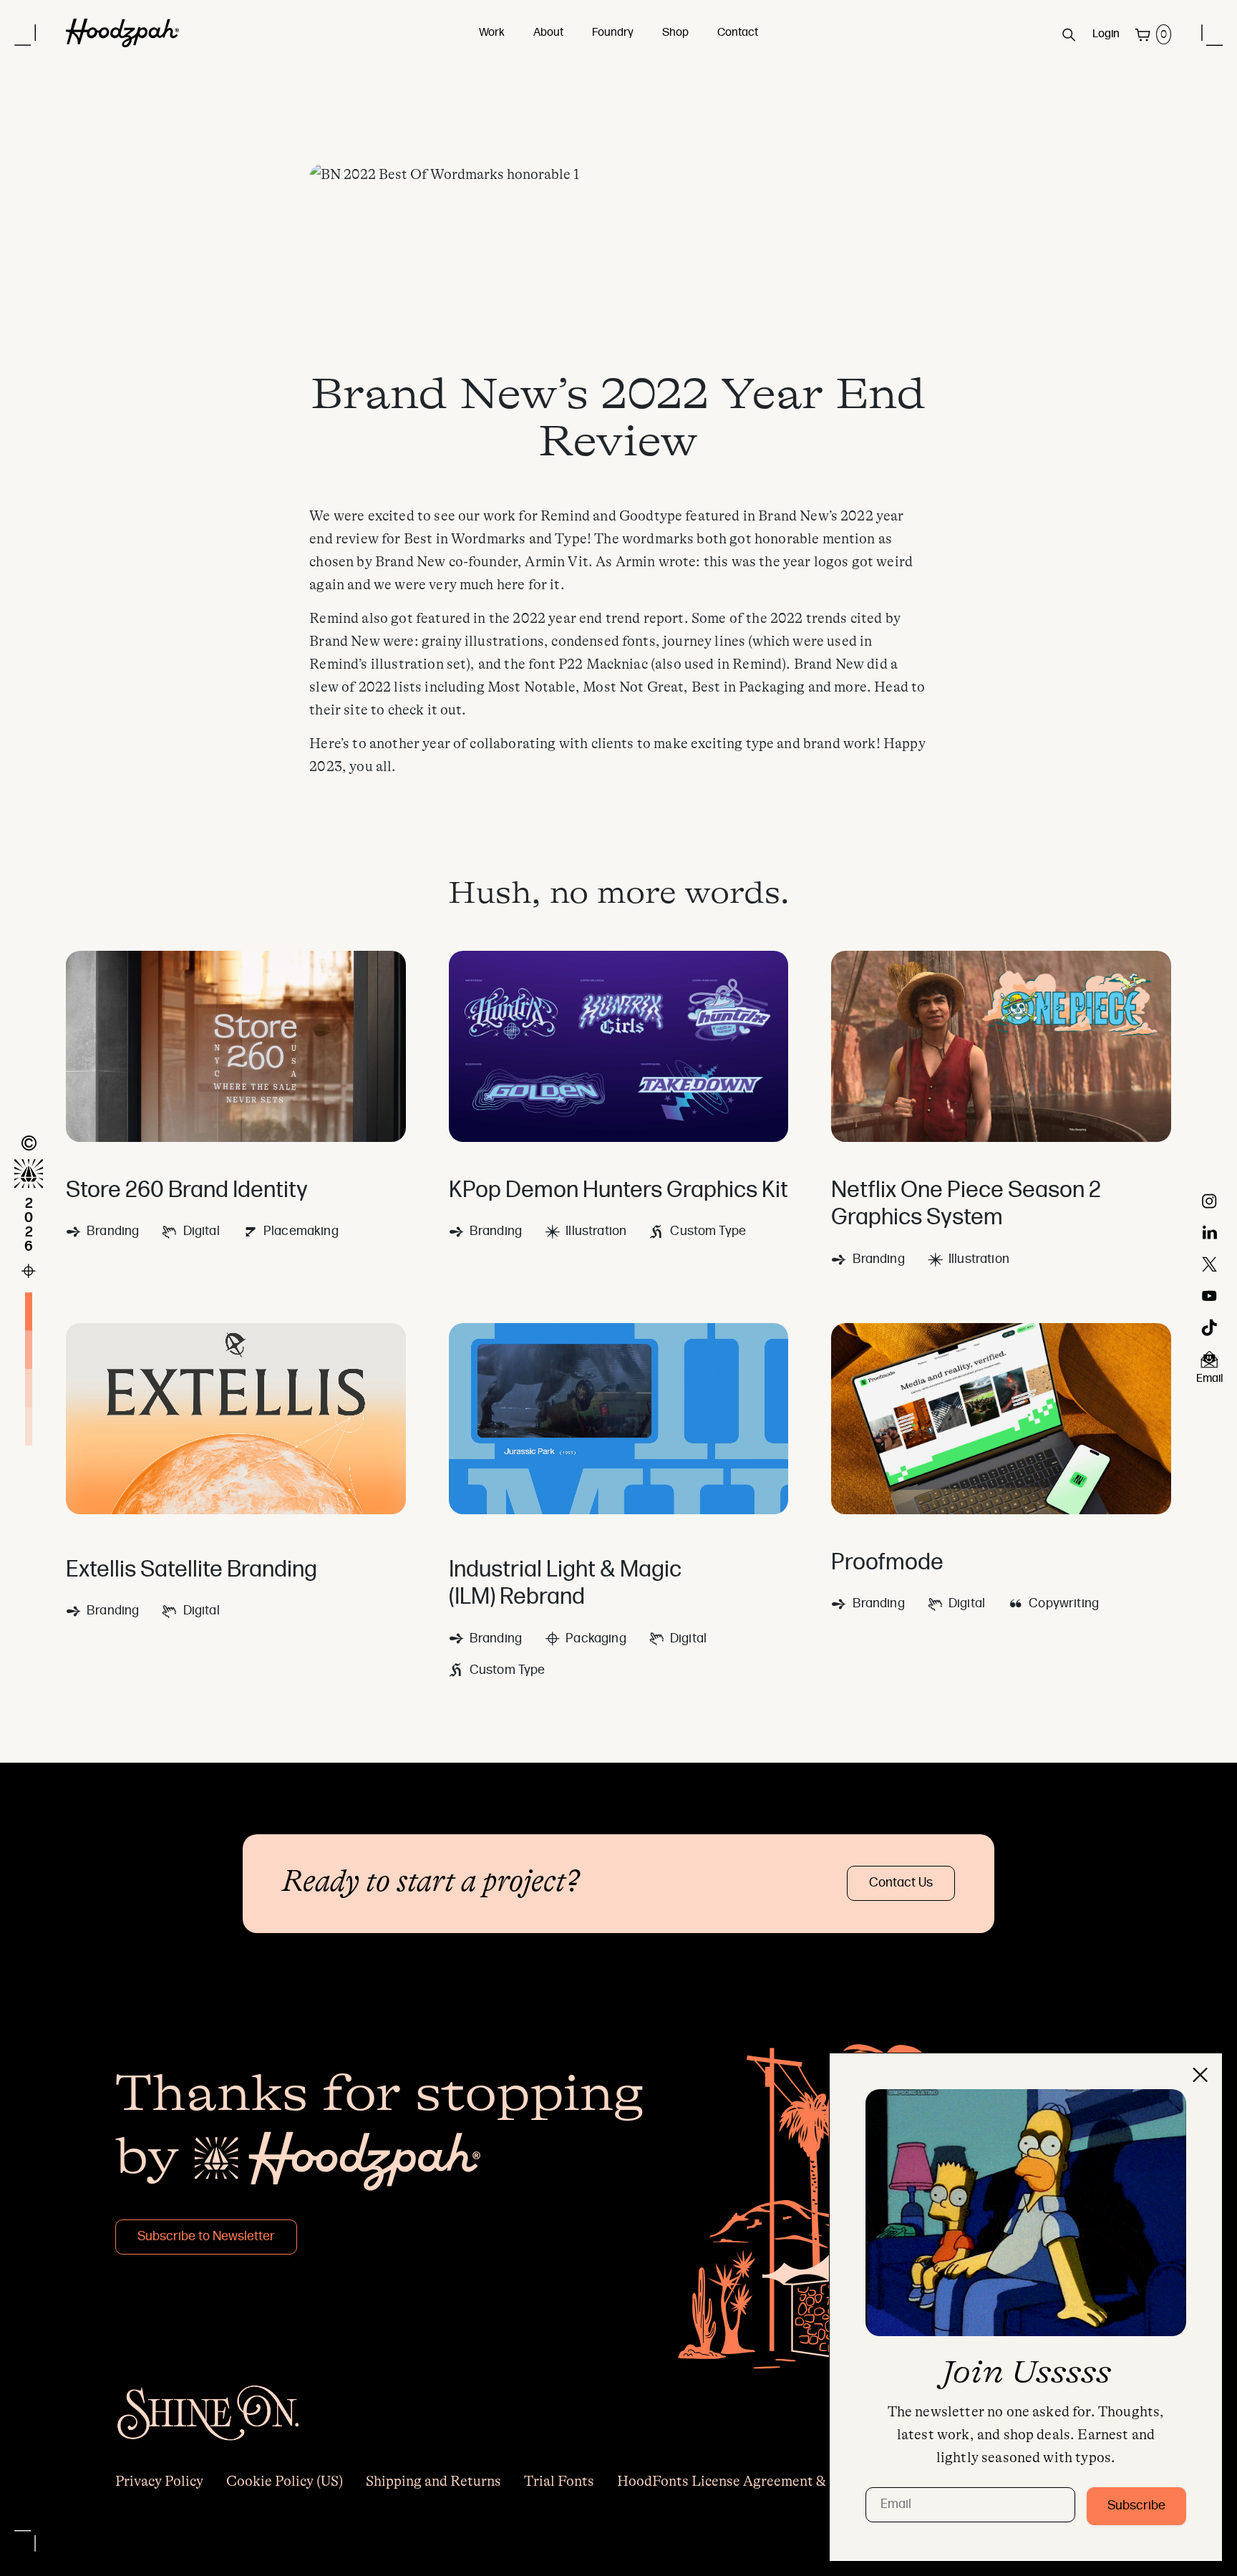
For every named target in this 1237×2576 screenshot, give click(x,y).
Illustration (596, 1232)
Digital (201, 1232)
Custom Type (708, 1232)
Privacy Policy (159, 2481)
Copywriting (1064, 1604)
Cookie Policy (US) (285, 2481)
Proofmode (887, 1564)
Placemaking (301, 1232)
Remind (565, 516)
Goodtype (651, 516)
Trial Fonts (559, 2481)
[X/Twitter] (1209, 1264)
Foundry (613, 33)
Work (492, 33)
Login (1106, 34)
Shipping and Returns (433, 2481)
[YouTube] (1209, 1296)
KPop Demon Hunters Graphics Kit (618, 1191)
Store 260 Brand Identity (187, 1191)
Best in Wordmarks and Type (495, 539)
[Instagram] (1209, 1201)
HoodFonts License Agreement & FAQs (741, 2481)
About (548, 33)
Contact (738, 33)
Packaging (596, 1639)
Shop (675, 33)
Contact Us (901, 1883)
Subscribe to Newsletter (206, 2237)
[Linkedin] (1210, 1233)
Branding (113, 1232)
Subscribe (1136, 2506)
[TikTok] (1209, 1327)
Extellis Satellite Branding (191, 1571)
